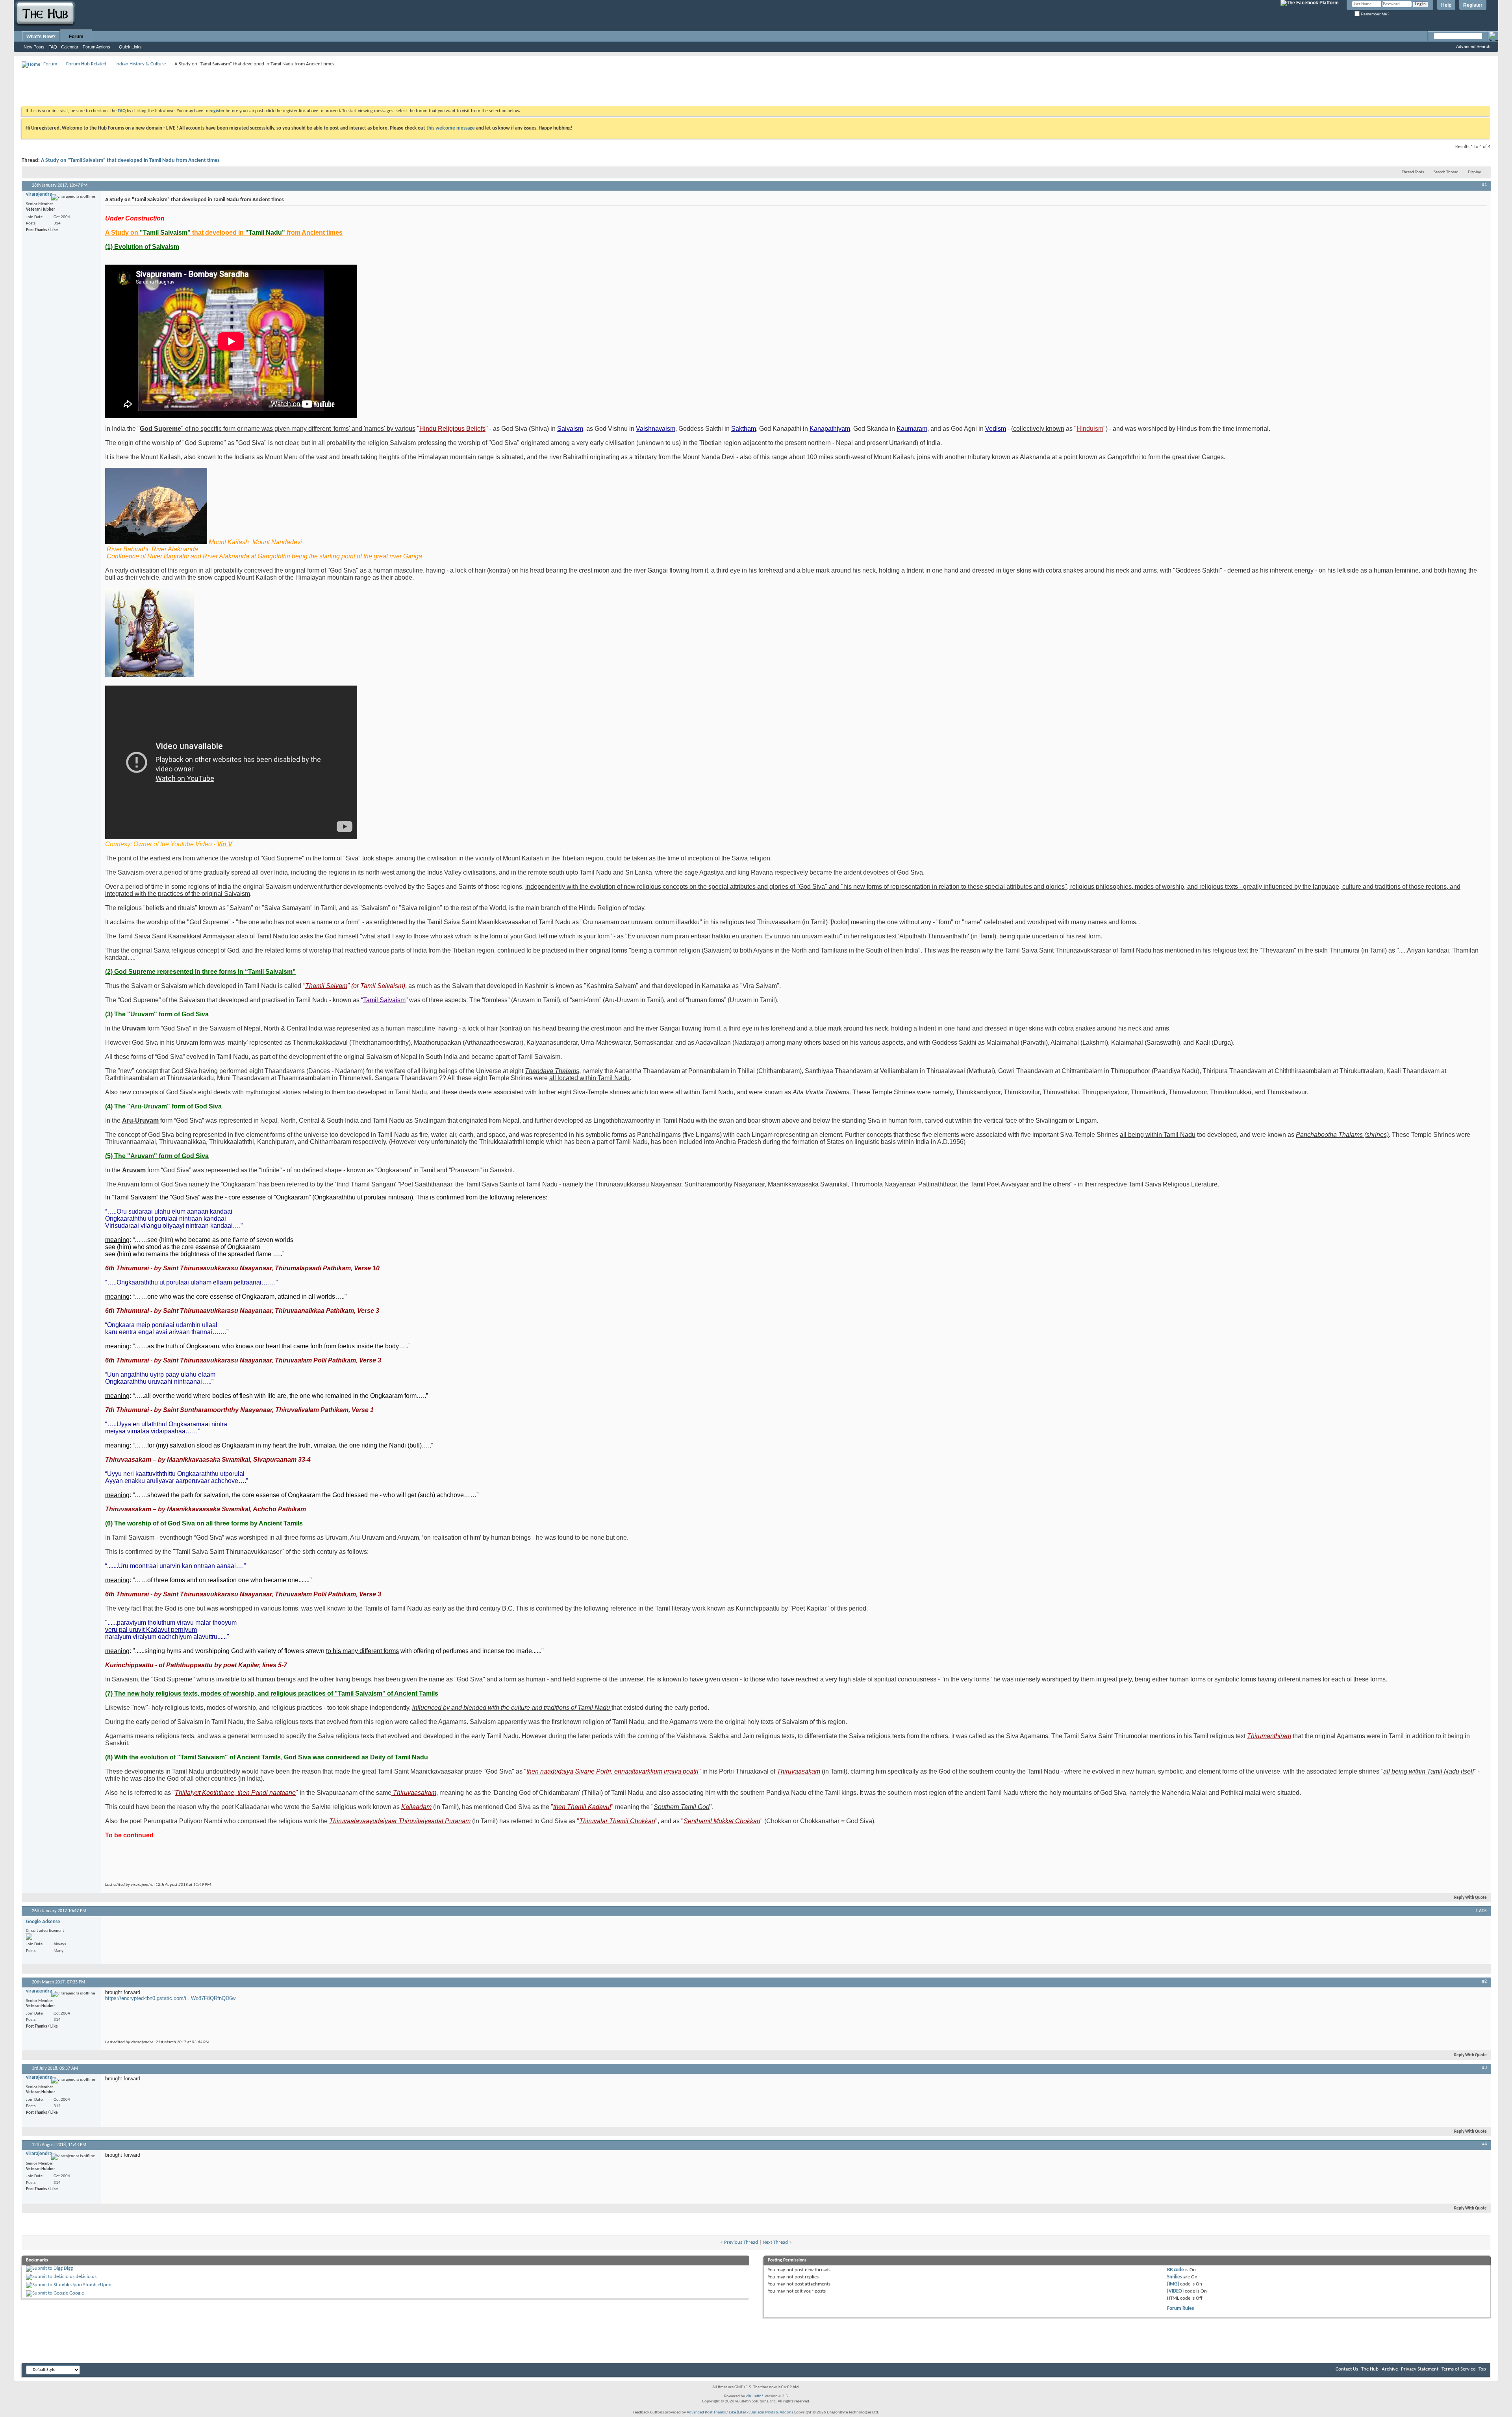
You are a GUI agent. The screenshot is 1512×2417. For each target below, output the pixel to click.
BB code (1176, 2270)
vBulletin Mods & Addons (771, 2412)
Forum (76, 37)
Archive (1390, 2369)
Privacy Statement (1420, 2369)
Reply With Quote (1470, 1898)
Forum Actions (96, 47)
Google (77, 2293)
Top (1482, 2369)
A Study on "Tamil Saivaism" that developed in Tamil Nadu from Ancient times (130, 160)
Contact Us (1347, 2369)
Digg (68, 2268)
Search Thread (1446, 172)
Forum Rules (1180, 2309)
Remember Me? (1375, 14)
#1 (1484, 185)
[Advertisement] (165, 87)
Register (1473, 5)
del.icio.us (86, 2277)
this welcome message (451, 128)
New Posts (34, 47)
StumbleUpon (97, 2285)
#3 (1484, 2068)
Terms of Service (1458, 2369)
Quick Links (130, 47)
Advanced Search (1473, 46)
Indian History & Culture (141, 64)
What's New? (41, 37)
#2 (1484, 1981)
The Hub (1370, 2369)
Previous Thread (741, 2242)
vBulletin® (755, 2396)
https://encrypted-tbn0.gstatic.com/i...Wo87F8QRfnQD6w (170, 1998)
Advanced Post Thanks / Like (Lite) (716, 2412)
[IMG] (1173, 2284)
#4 (1484, 2144)
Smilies (1175, 2277)
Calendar (70, 47)
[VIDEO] (1175, 2291)
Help (1446, 5)
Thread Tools (1413, 172)
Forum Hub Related (86, 64)
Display (1474, 172)
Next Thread (775, 2242)
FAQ (53, 47)
